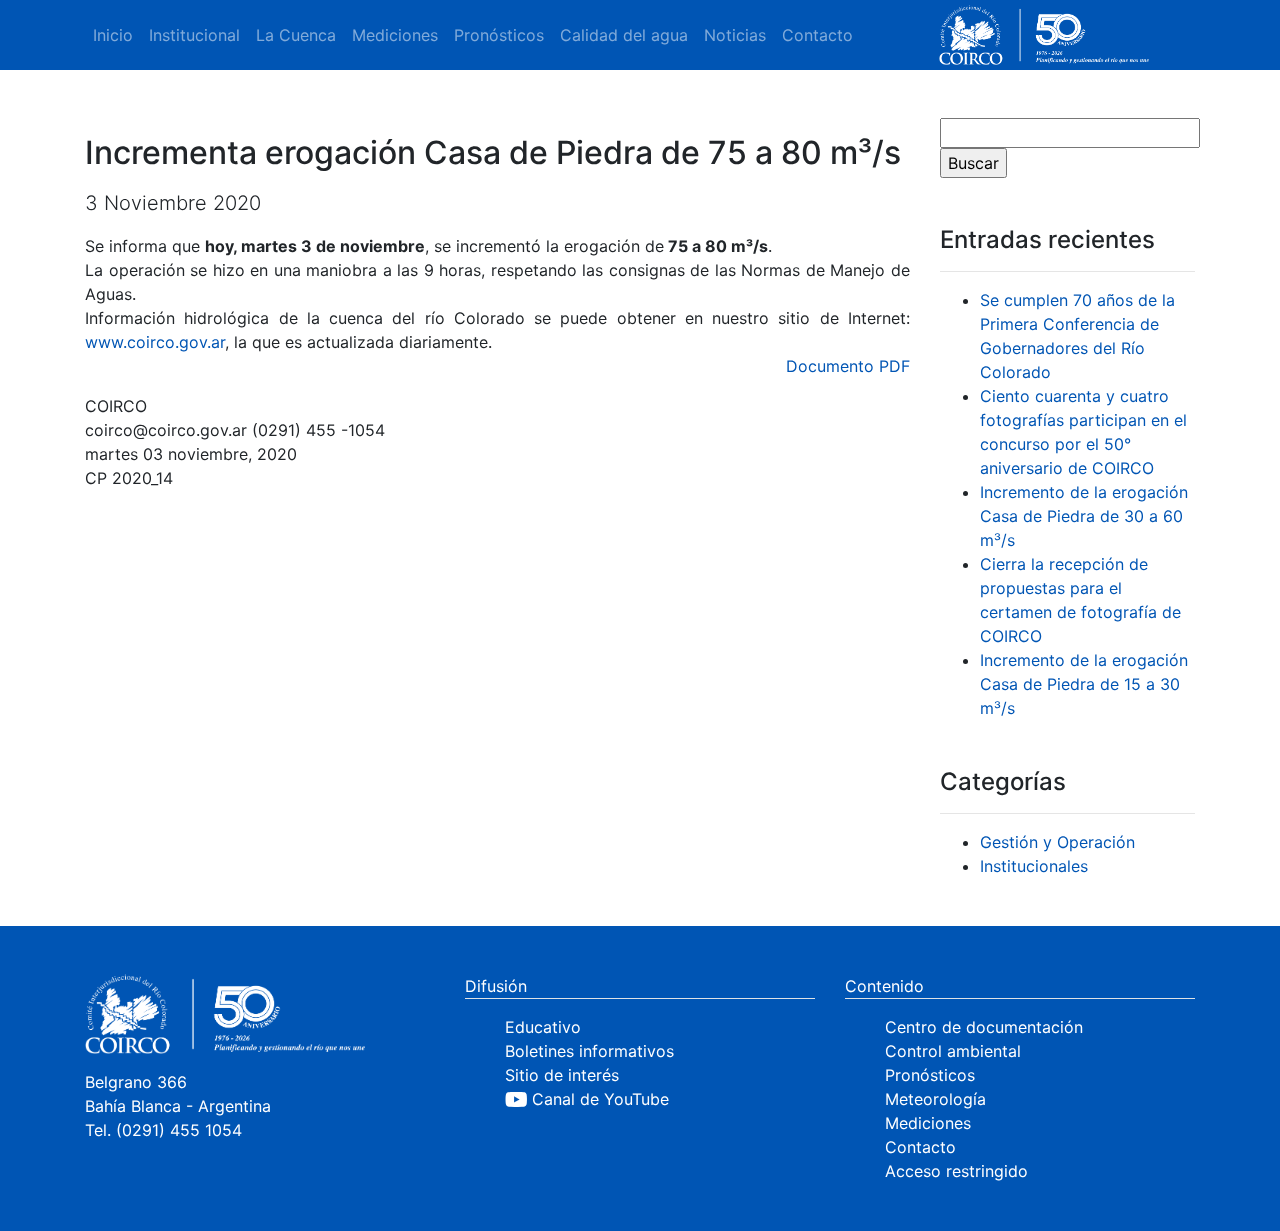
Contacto (817, 35)
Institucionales (1034, 866)
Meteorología (935, 1099)
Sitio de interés (562, 1075)
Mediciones (395, 35)
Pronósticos (499, 35)
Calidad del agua (624, 35)
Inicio (113, 35)
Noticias (735, 35)
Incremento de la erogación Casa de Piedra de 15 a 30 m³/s (1084, 684)
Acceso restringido (956, 1171)
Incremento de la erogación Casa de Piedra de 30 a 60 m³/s (1084, 516)
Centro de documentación (984, 1027)
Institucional (194, 35)
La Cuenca (296, 35)
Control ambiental (953, 1051)
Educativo (543, 1027)
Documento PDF (848, 366)
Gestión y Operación (1057, 842)
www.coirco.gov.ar (155, 342)
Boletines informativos (589, 1051)
